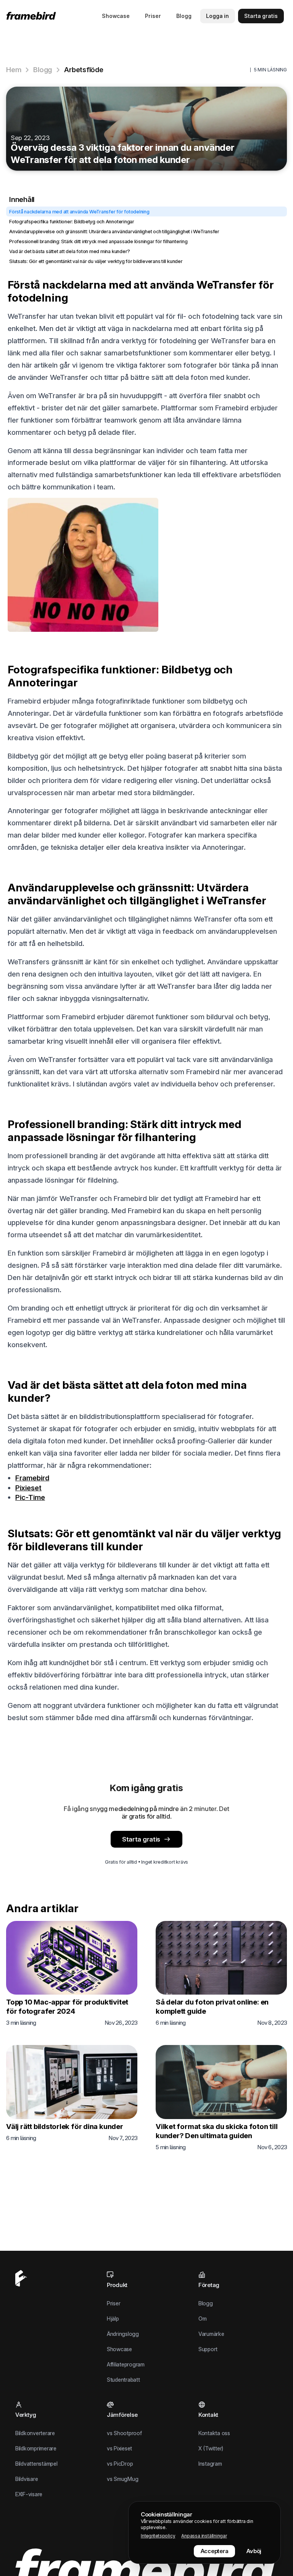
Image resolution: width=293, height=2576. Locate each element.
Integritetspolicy (158, 2536)
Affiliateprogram (126, 2364)
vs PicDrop (120, 2464)
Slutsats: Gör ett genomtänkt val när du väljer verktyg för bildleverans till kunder (96, 261)
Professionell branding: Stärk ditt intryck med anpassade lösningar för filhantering (98, 241)
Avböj (254, 2551)
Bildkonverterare (35, 2433)
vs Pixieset (119, 2448)
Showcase (116, 16)
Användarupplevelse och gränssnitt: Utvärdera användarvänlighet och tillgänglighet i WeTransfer (114, 231)
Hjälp (113, 2319)
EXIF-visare (29, 2494)
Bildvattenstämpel (36, 2464)
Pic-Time (30, 1497)
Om (203, 2319)
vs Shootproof (124, 2433)
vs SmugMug (122, 2479)
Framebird (32, 1478)
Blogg (184, 16)
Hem (14, 70)
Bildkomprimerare (36, 2448)
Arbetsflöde (84, 70)
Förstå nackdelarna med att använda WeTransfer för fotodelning (79, 211)
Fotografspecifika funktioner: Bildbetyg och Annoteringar (72, 221)
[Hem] (33, 16)
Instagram (210, 2464)
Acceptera (215, 2551)
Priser (153, 16)
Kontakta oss (214, 2433)
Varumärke (211, 2334)
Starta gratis (141, 1839)
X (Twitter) (211, 2448)
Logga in (217, 16)
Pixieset (28, 1488)
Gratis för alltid (121, 1862)
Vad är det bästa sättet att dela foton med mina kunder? (70, 251)
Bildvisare (27, 2479)
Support (208, 2349)
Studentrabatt (123, 2380)
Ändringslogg (123, 2334)
